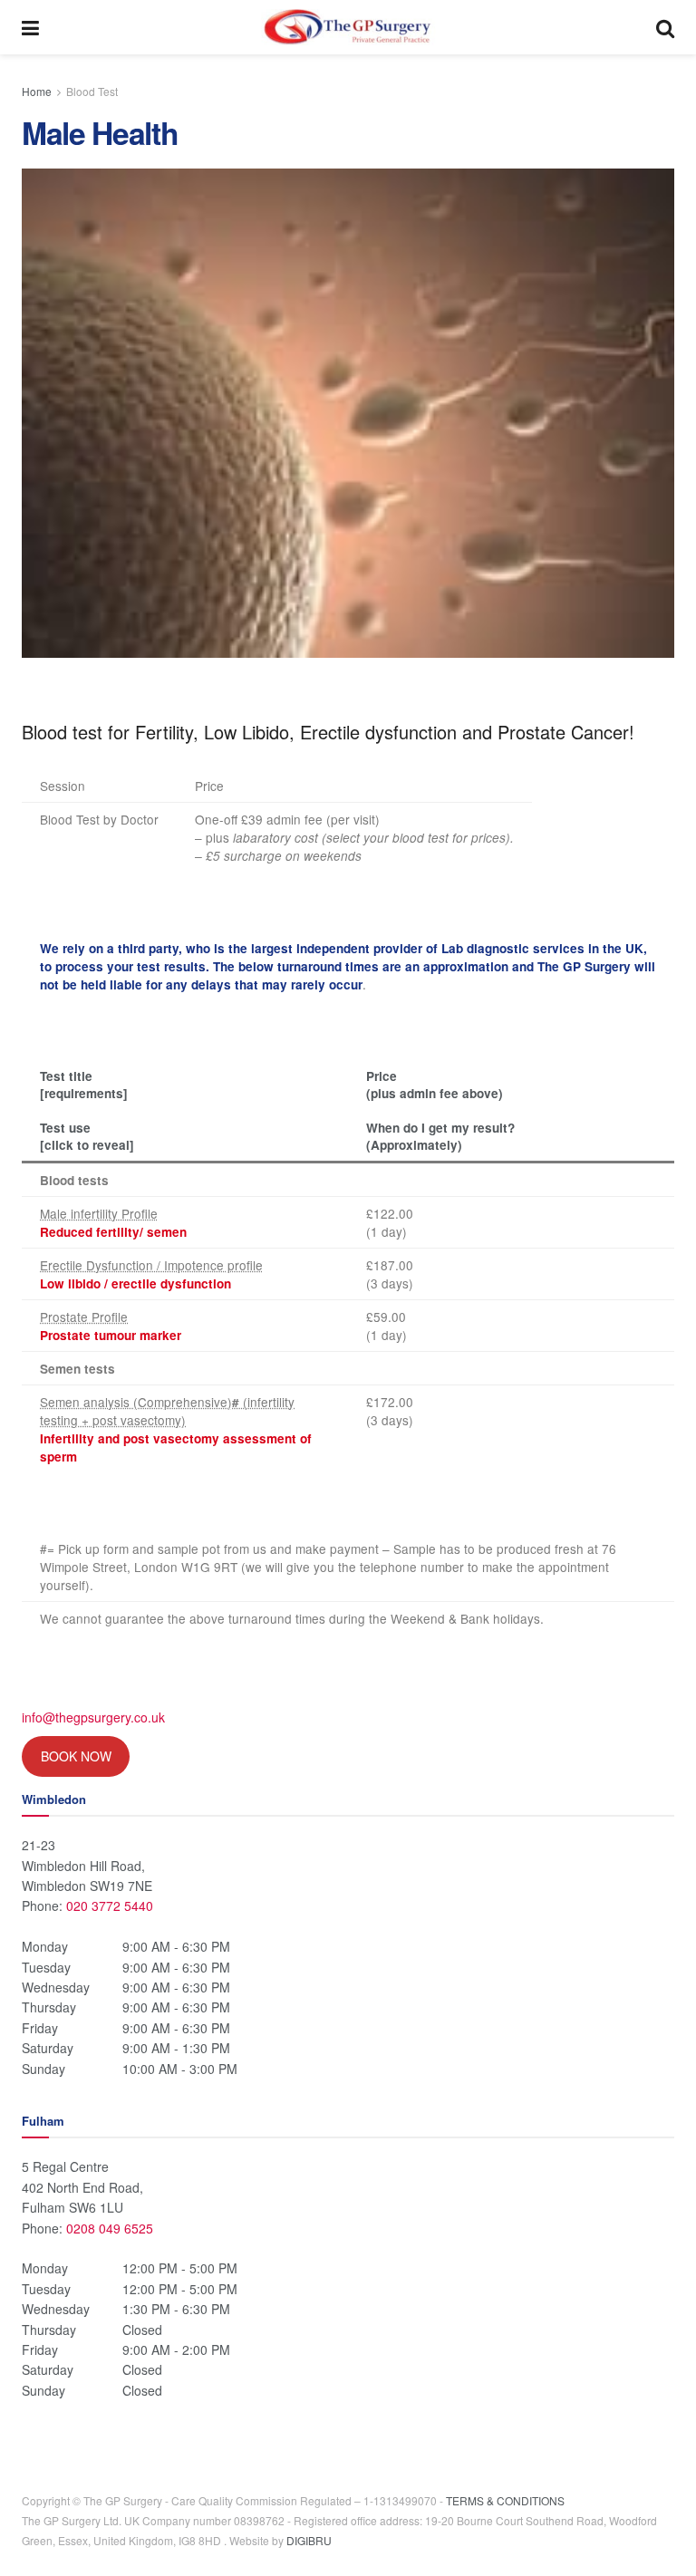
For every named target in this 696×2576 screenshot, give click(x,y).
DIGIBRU (309, 2540)
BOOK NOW (76, 1756)
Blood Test (92, 91)
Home (37, 91)
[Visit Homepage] (348, 27)
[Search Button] (665, 27)
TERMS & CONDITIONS (505, 2500)
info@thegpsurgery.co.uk (93, 1717)
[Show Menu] (30, 27)
